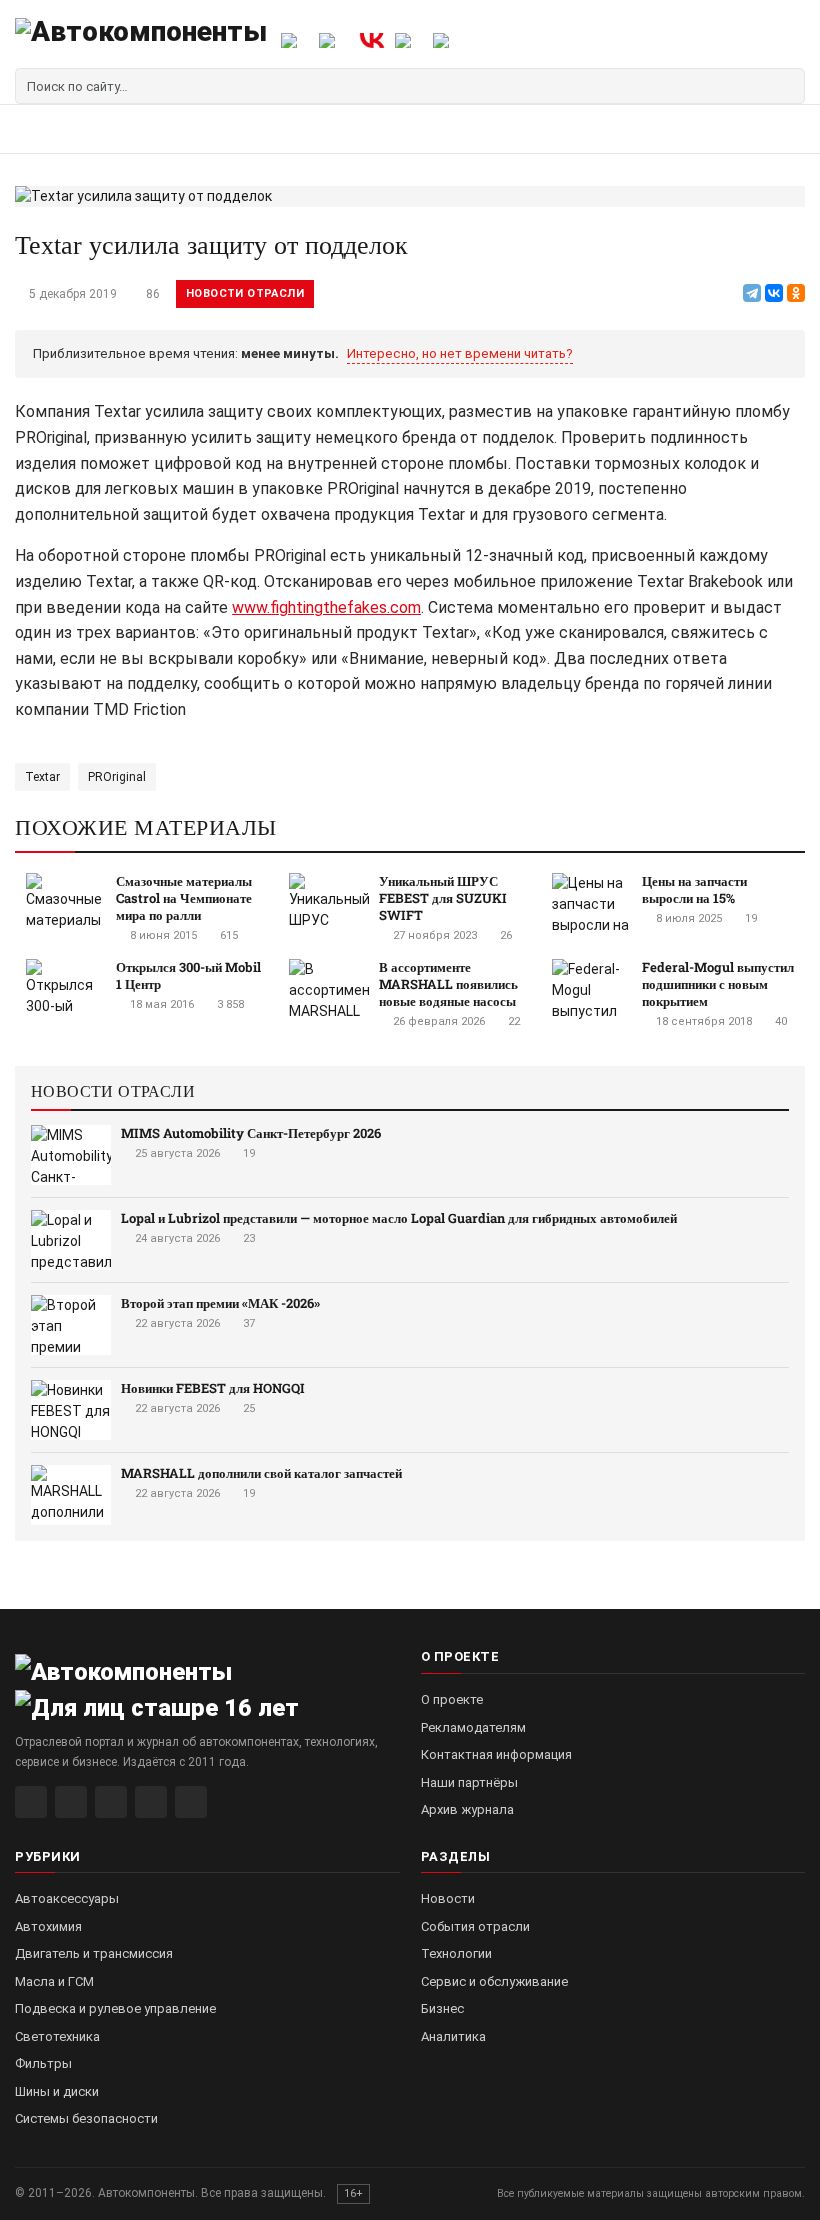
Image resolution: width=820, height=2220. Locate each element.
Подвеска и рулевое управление (115, 2008)
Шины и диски (57, 2091)
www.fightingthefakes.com (326, 607)
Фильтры (43, 2063)
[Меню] (37, 128)
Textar (42, 777)
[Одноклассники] (796, 293)
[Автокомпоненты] (141, 40)
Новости (448, 1898)
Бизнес (442, 2008)
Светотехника (57, 2036)
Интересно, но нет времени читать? (460, 353)
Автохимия (48, 1926)
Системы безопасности (86, 2118)
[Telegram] (752, 293)
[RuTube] (31, 1802)
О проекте (452, 1699)
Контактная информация (496, 1754)
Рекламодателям (473, 1727)
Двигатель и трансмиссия (94, 1953)
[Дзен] (151, 1802)
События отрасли (475, 1926)
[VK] (111, 1802)
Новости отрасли (245, 293)
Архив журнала (467, 1809)
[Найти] (787, 86)
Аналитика (453, 2036)
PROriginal (117, 777)
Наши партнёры (469, 1782)
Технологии (456, 1953)
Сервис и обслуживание (494, 1981)
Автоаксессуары (67, 1898)
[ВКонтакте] (774, 293)
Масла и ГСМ (54, 1981)
